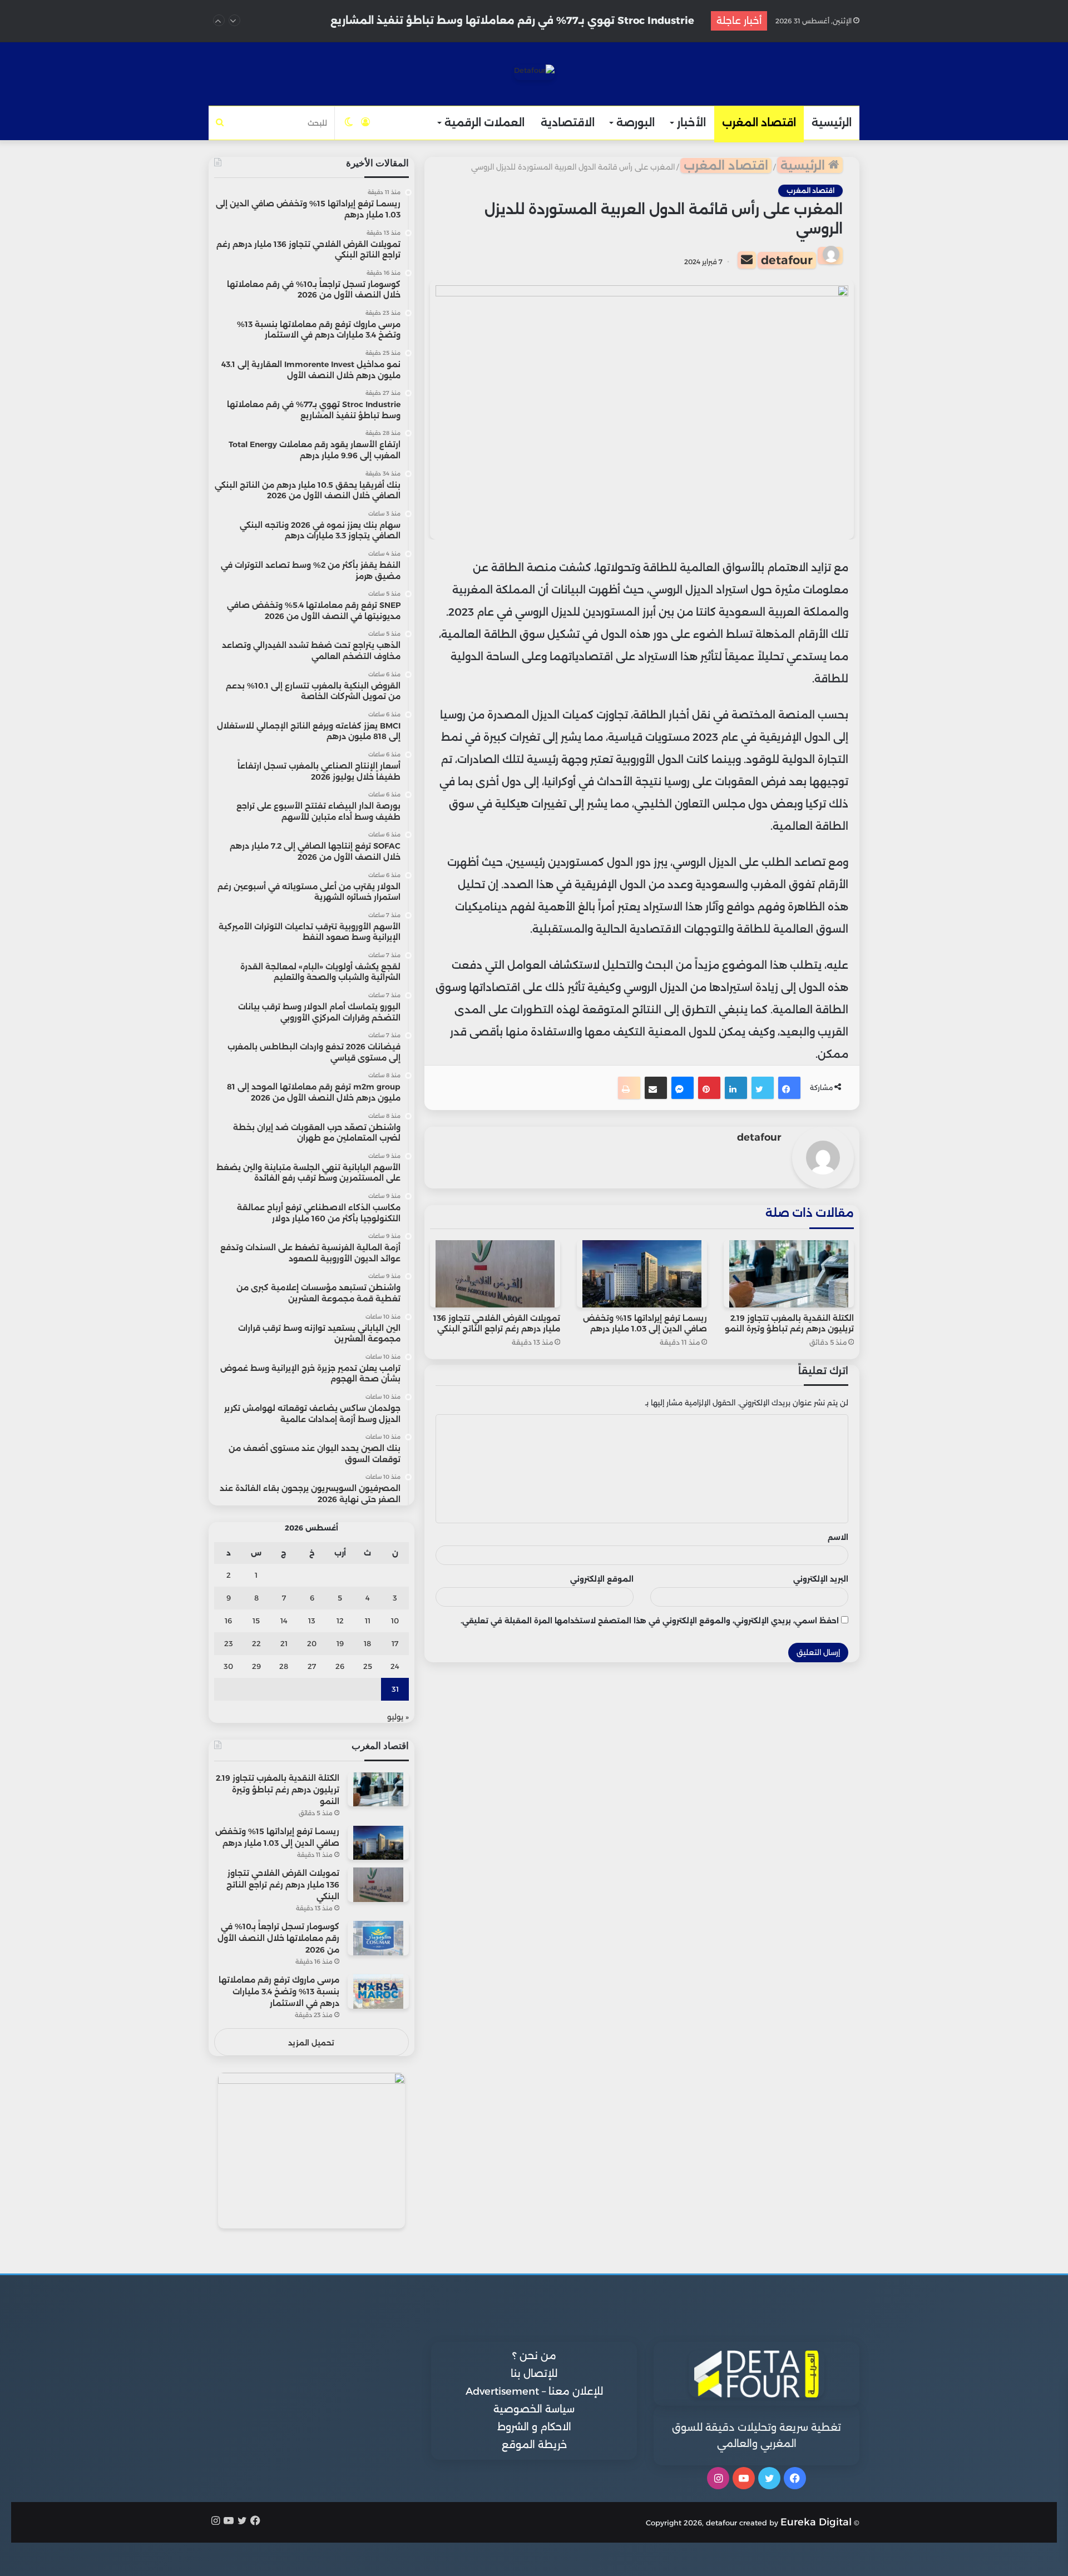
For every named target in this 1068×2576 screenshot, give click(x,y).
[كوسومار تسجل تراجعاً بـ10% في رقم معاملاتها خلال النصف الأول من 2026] (378, 1938)
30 (228, 1666)
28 (284, 1666)
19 (340, 1643)
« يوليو (398, 1717)
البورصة (636, 123)
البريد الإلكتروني (821, 1579)
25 (368, 1666)
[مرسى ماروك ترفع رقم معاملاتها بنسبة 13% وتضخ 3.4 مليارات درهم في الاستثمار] (378, 1991)
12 (340, 1621)
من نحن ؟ (534, 2356)
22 (256, 1643)
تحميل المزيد (311, 2043)
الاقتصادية (568, 123)
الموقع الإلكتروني (602, 1579)
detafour (787, 260)
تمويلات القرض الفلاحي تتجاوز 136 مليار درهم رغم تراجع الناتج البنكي (497, 1323)
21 (284, 1643)
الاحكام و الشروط (534, 2427)
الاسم (838, 1537)
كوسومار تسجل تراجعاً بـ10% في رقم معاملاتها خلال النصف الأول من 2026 (278, 1938)
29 (256, 1666)
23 (229, 1643)
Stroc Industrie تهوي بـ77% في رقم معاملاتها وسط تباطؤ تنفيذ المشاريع (512, 19)
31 (395, 1689)
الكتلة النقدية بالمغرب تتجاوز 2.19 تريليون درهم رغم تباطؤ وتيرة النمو (789, 1323)
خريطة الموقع (534, 2445)
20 (312, 1643)
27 (312, 1666)
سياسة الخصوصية (534, 2409)
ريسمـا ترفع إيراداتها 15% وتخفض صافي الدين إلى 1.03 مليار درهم (645, 1323)
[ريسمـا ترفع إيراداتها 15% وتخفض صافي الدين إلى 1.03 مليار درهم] (642, 1274)
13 (312, 1621)
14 (284, 1621)
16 (228, 1621)
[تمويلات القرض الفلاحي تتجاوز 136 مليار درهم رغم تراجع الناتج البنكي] (495, 1274)
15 (256, 1621)
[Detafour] (534, 72)
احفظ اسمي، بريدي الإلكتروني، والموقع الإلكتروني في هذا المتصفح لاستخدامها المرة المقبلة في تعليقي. (650, 1621)
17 (395, 1643)
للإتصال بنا (534, 2374)
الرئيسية (832, 123)
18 (367, 1643)
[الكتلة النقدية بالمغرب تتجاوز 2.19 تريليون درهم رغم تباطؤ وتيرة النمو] (789, 1274)
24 (395, 1666)
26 (340, 1666)
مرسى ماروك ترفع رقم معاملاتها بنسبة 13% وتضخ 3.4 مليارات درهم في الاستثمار (279, 1992)
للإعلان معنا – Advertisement (534, 2391)
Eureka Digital (816, 2522)
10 (395, 1621)
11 (368, 1621)
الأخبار (691, 123)
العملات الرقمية (484, 123)
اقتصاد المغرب (759, 123)
